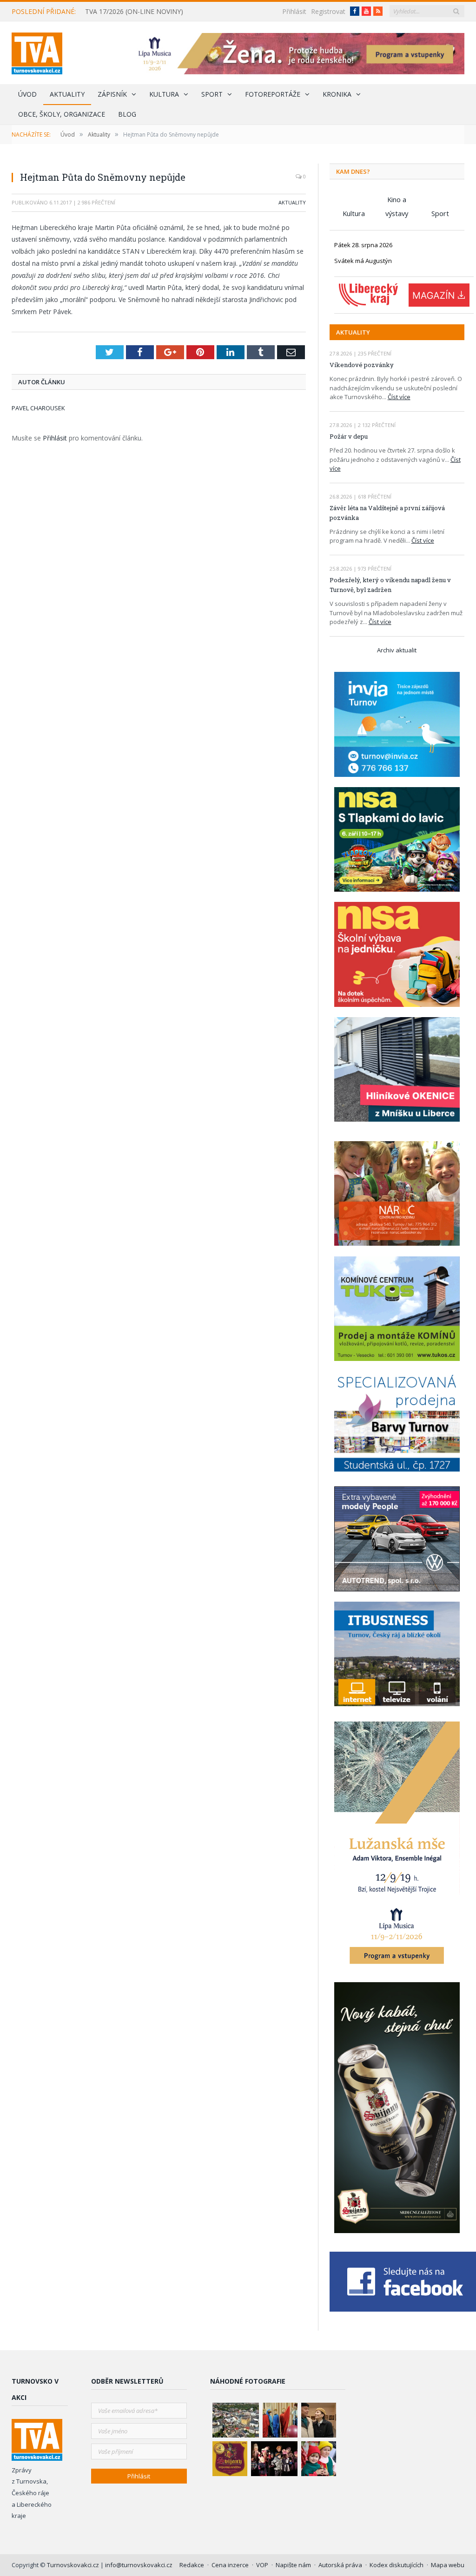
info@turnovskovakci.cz (139, 2565)
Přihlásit (294, 11)
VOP (262, 2565)
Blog (127, 114)
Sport (212, 94)
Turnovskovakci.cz (74, 2565)
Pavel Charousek (38, 408)
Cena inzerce (230, 2565)
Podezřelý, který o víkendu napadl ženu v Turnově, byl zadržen (390, 585)
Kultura (164, 94)
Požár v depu (349, 436)
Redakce (192, 2565)
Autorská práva (340, 2565)
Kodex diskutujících (397, 2565)
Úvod (27, 94)
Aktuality (67, 94)
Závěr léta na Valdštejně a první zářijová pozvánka (387, 513)
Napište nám (293, 2565)
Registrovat (328, 11)
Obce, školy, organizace (62, 114)
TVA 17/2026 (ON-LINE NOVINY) (134, 12)
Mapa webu (448, 2565)
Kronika (337, 94)
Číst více (399, 397)
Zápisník (112, 94)
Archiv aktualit (397, 650)
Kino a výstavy (397, 200)
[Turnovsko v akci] (37, 51)
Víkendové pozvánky (362, 365)
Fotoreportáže (273, 94)
